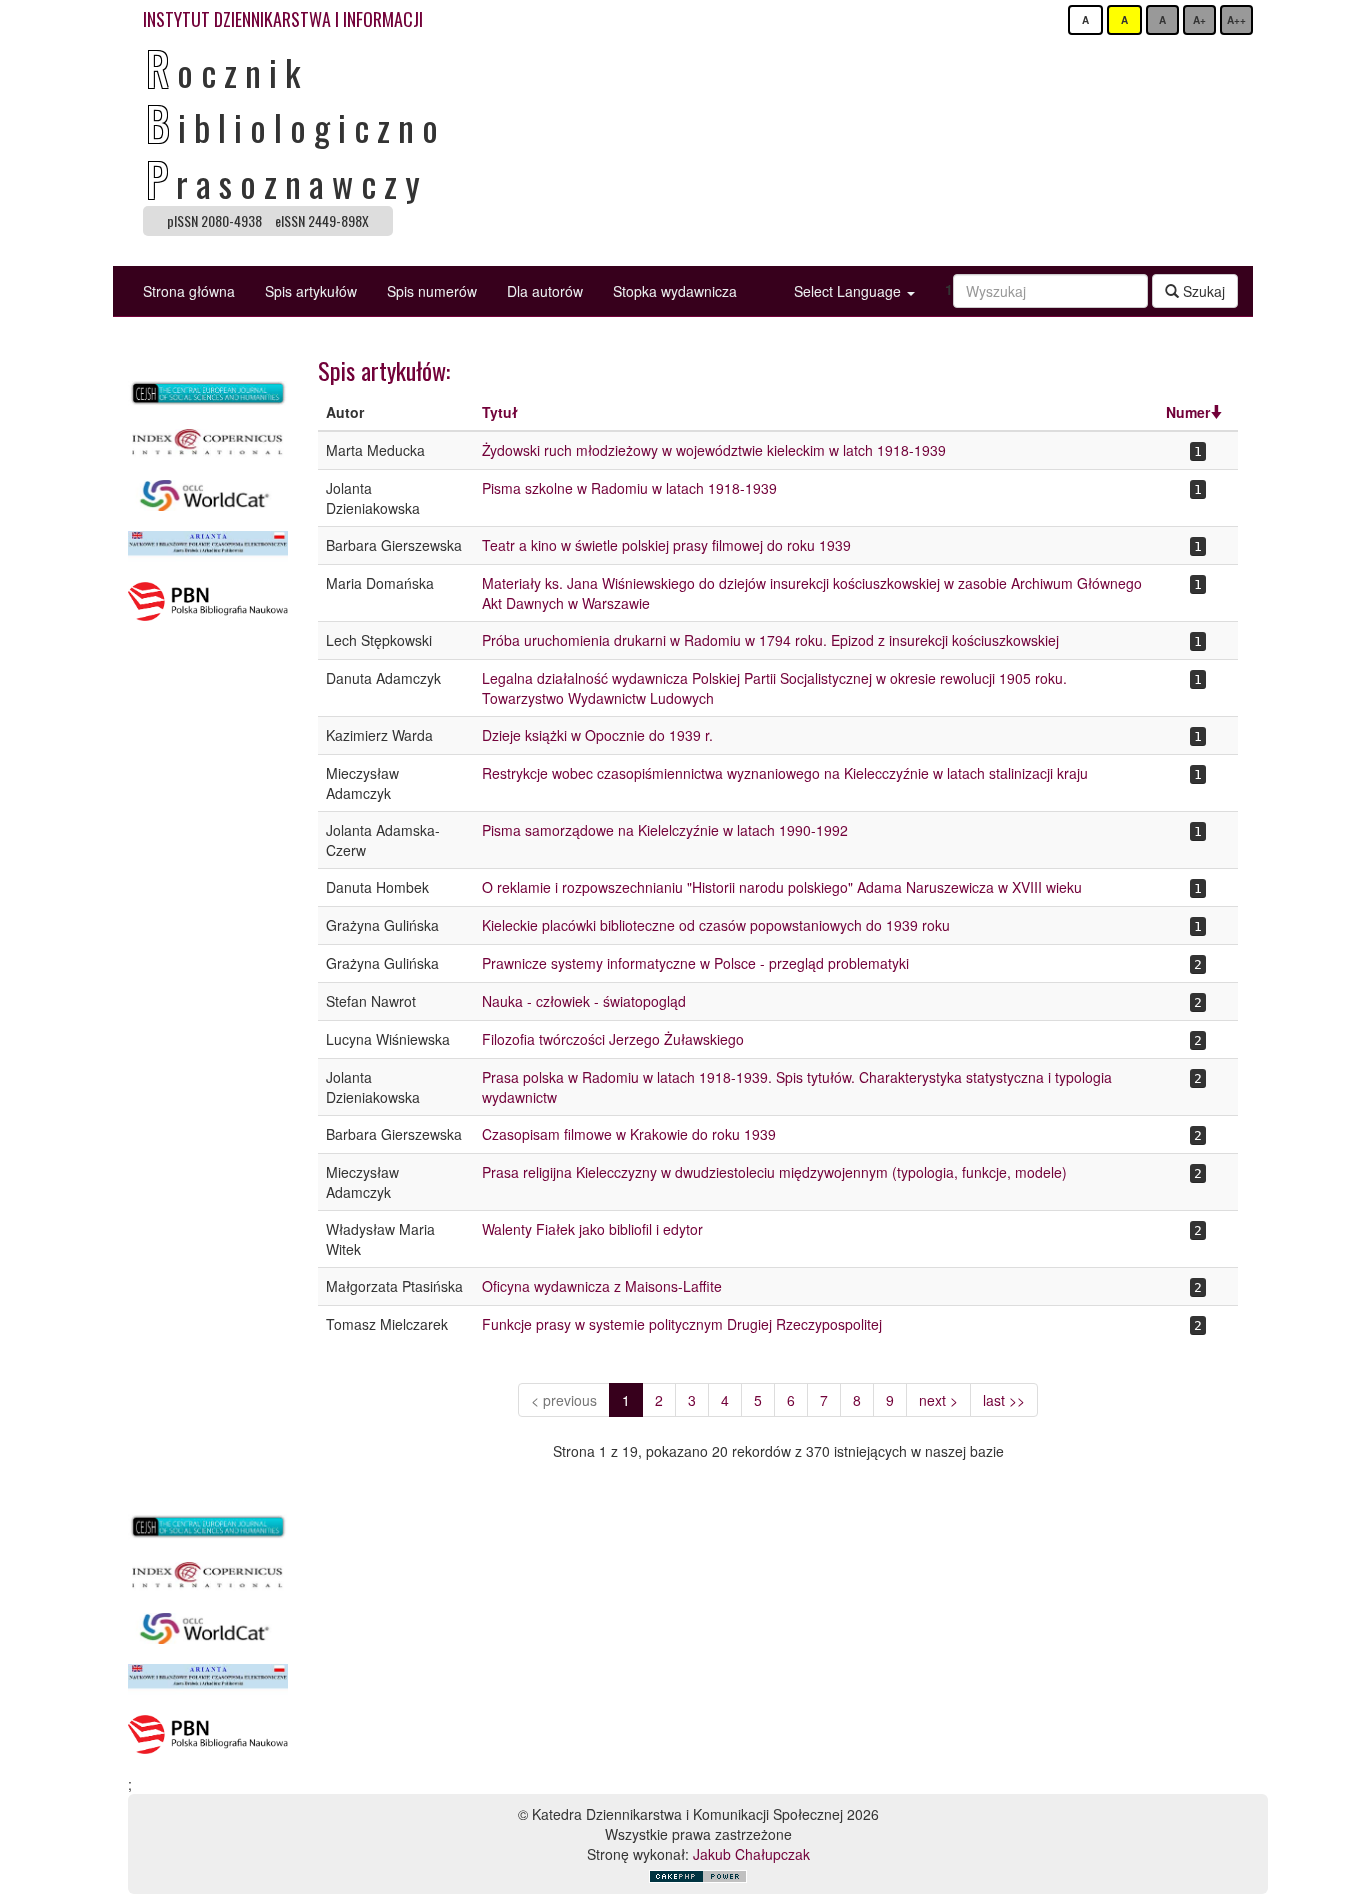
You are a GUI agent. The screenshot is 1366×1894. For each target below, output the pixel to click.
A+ (1199, 20)
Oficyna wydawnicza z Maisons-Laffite (602, 1286)
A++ (1236, 20)
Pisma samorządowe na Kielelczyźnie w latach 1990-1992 (665, 830)
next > (938, 1400)
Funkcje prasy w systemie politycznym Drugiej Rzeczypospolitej (682, 1324)
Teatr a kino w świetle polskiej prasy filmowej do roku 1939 (666, 545)
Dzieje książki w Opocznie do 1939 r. (597, 735)
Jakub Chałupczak (751, 1854)
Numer (1188, 412)
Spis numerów (432, 291)
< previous (564, 1400)
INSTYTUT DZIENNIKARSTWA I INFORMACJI (283, 19)
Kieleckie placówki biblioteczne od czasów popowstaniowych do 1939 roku (716, 925)
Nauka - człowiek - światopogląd (584, 1001)
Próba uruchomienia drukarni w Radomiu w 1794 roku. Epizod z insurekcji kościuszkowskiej (770, 640)
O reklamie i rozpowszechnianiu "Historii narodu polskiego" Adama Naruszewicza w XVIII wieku (782, 887)
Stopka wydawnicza (675, 291)
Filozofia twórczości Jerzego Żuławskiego (613, 1039)
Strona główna (189, 291)
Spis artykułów (311, 291)
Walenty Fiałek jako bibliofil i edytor (592, 1229)
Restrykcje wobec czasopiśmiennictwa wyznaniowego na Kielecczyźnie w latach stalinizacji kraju (785, 773)
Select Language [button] (849, 291)
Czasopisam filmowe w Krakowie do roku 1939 (629, 1134)
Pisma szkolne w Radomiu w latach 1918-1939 (629, 488)
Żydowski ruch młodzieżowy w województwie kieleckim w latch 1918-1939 (714, 450)
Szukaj (1202, 291)
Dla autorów (545, 291)
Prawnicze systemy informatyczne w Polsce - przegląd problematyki (695, 963)
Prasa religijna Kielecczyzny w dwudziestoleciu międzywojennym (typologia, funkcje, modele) (774, 1172)
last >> (1004, 1400)
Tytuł (500, 412)
